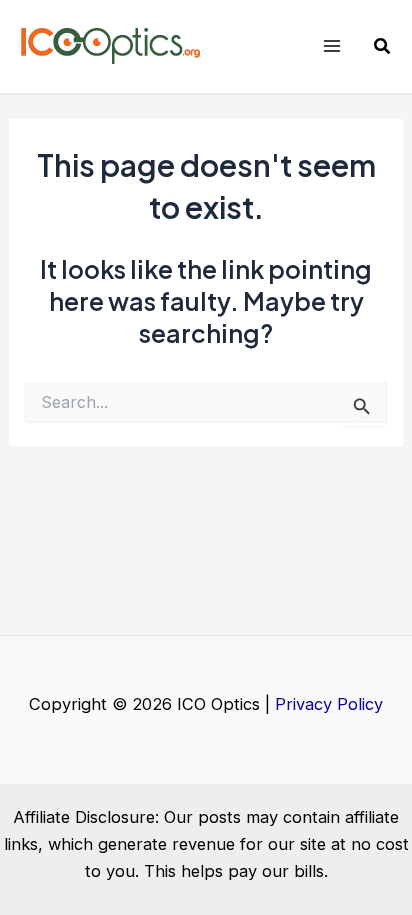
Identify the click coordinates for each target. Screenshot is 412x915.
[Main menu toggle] (331, 46)
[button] (383, 46)
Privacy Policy (329, 704)
